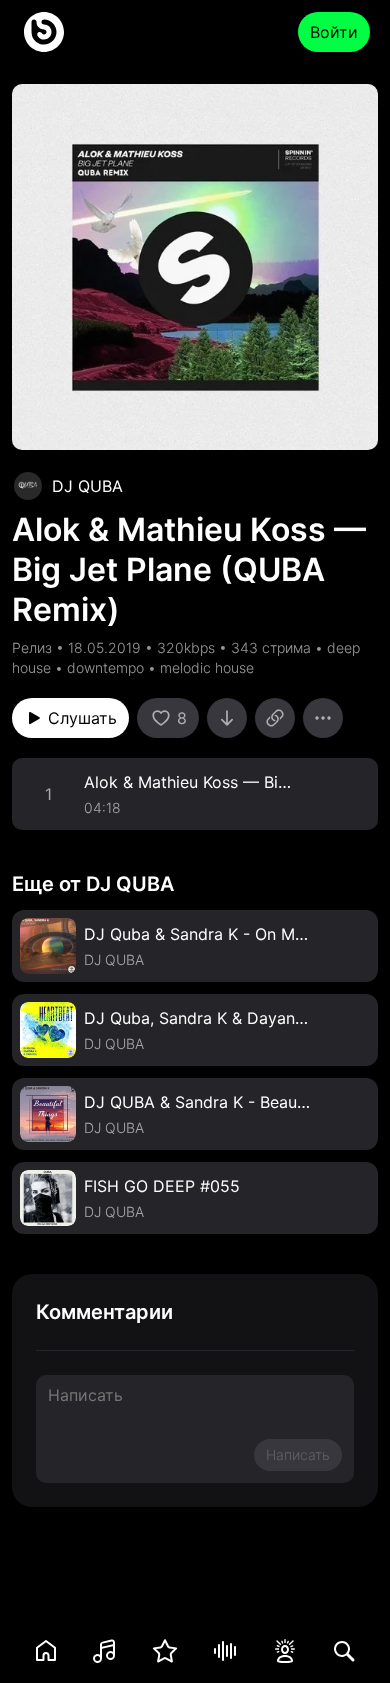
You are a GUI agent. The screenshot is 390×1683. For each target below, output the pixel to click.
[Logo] (44, 32)
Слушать (82, 718)
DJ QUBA (87, 486)
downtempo (105, 667)
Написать (298, 1454)
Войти (334, 32)
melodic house (207, 667)
